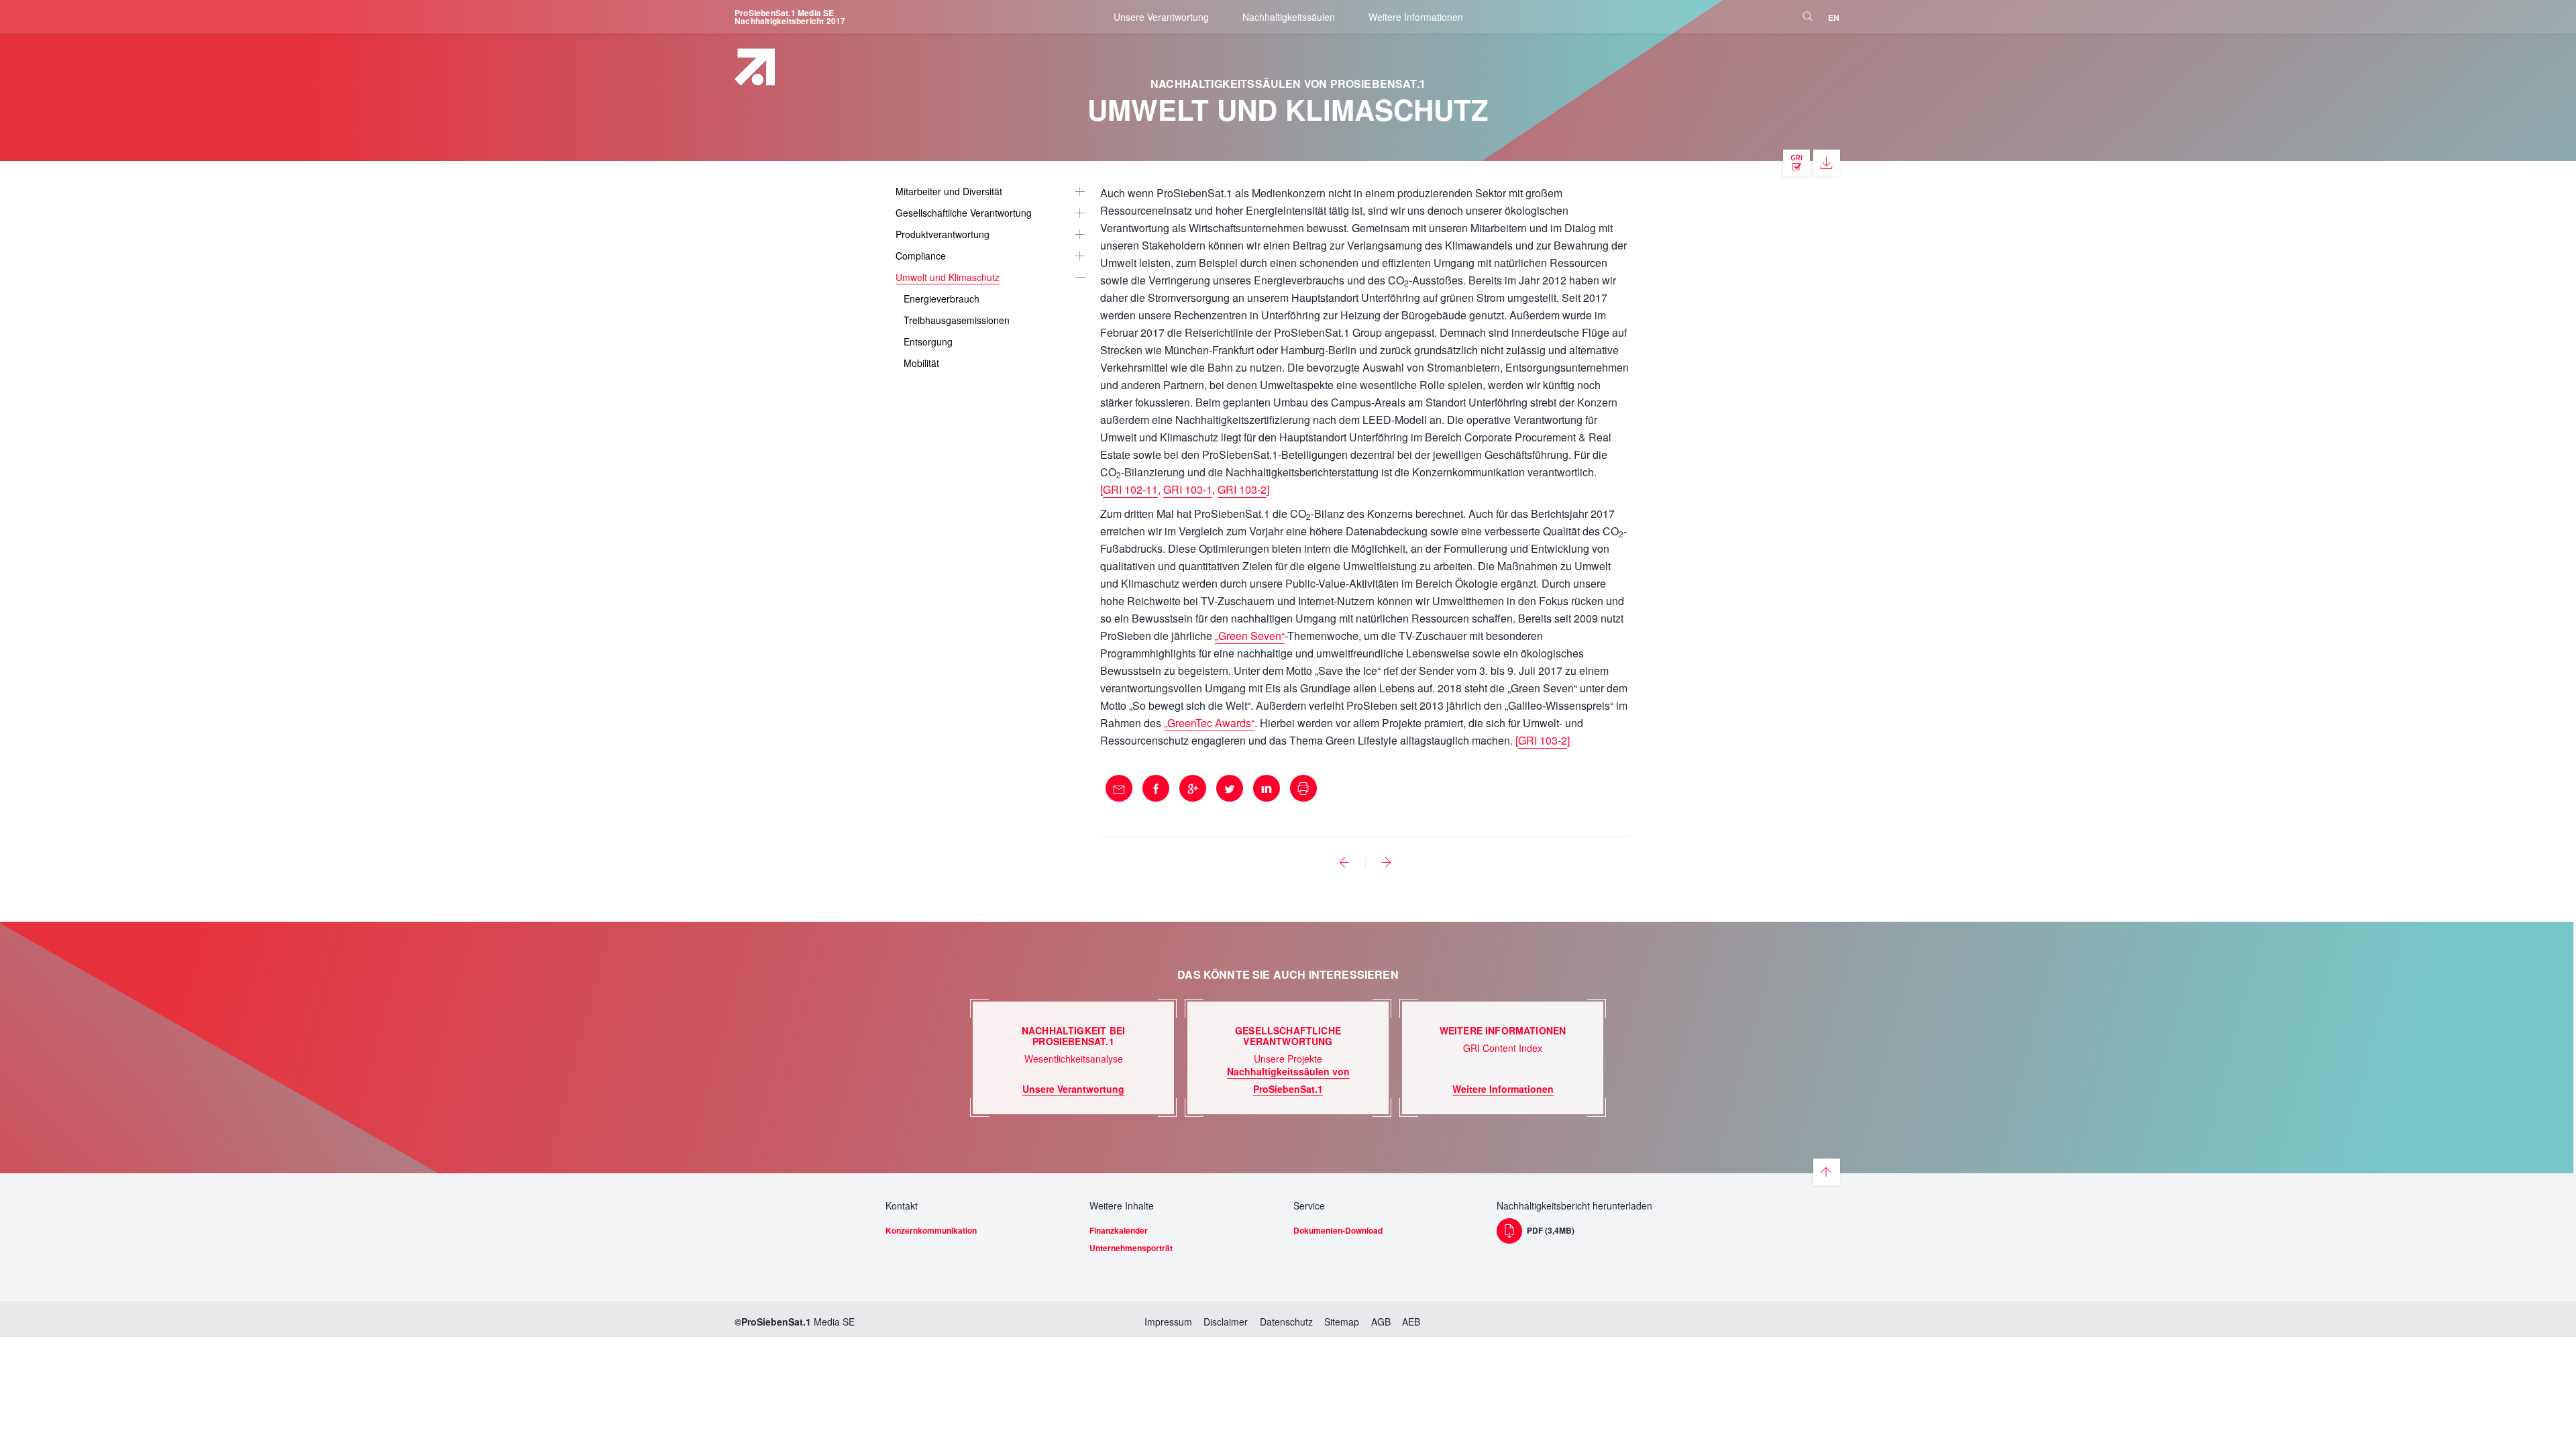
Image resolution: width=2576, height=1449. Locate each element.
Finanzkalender (1119, 1230)
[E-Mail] (1119, 788)
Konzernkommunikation (931, 1230)
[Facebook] (1156, 788)
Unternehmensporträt (1131, 1248)
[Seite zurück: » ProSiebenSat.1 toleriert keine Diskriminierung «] (1344, 863)
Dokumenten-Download (1338, 1230)
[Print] (1303, 788)
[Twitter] (1230, 788)
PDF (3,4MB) (1551, 1230)
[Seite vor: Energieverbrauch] (1387, 863)
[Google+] (1193, 788)
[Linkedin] (1267, 788)
